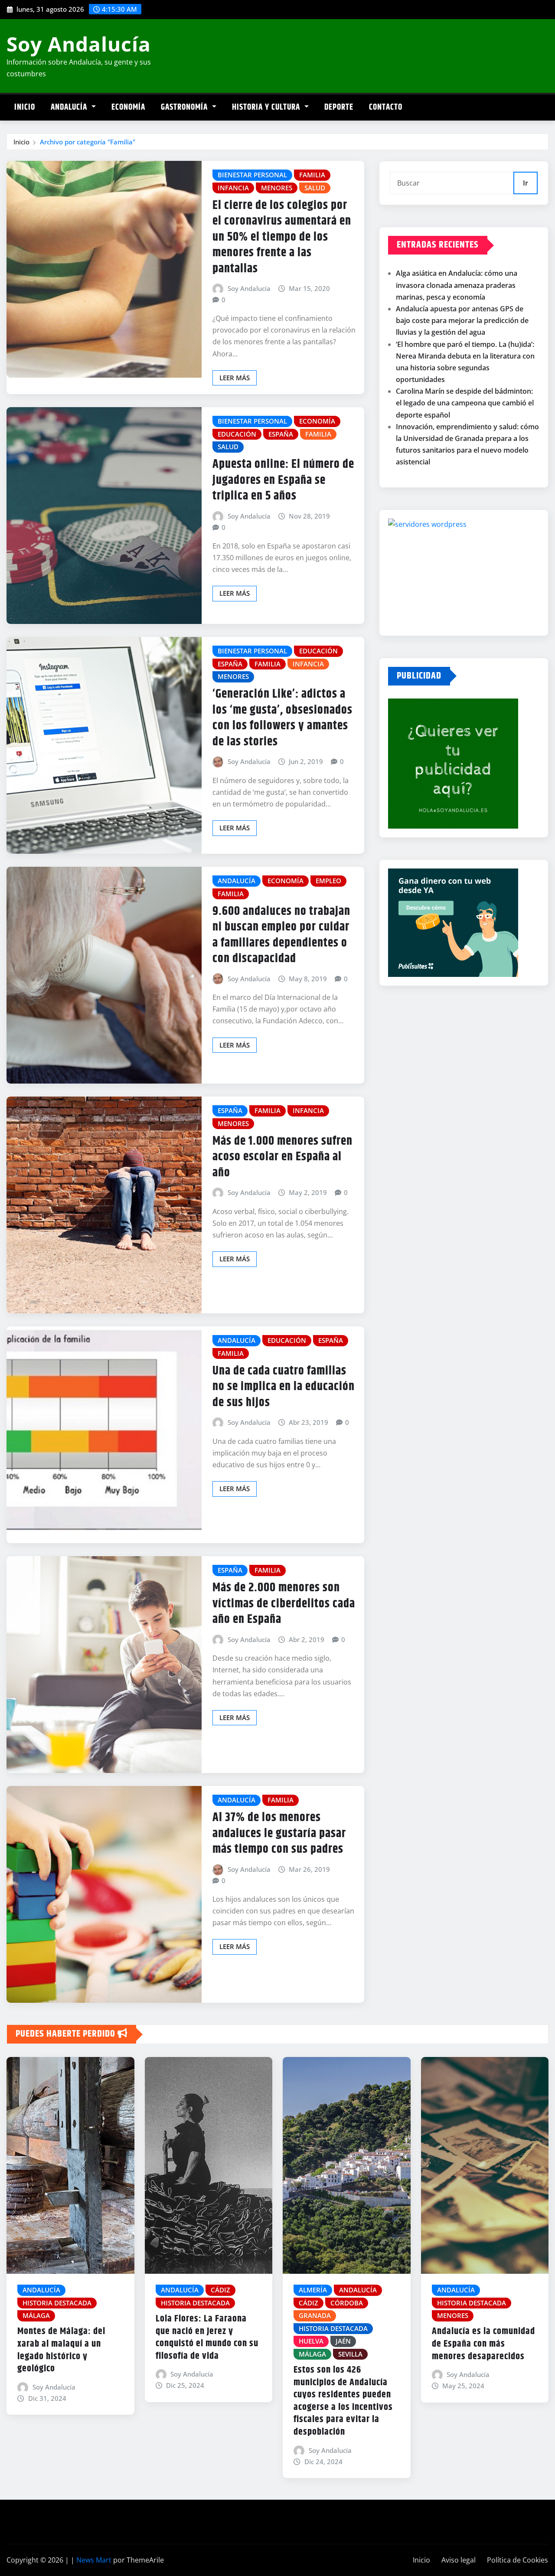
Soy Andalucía (79, 44)
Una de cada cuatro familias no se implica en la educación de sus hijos (284, 1387)
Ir (526, 183)
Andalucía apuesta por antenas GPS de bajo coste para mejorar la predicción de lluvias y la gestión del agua (462, 320)
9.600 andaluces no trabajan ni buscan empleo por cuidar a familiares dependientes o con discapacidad (281, 935)
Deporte (339, 107)
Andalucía (70, 107)
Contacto (386, 107)
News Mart (94, 2560)
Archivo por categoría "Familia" (88, 142)
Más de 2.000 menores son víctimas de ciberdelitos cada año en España (284, 1604)
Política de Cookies (517, 2560)
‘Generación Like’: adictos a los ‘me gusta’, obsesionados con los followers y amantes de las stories (282, 718)
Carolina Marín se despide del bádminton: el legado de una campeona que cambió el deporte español (465, 403)
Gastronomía (185, 107)
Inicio (25, 107)
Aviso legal (459, 2560)
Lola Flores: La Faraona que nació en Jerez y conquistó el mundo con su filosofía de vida (207, 2338)
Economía (128, 107)
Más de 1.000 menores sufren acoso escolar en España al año (282, 1157)
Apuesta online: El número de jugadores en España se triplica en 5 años (283, 480)
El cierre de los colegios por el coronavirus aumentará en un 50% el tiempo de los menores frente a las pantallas (282, 237)
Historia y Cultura (267, 107)
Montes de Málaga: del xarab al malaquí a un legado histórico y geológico (61, 2350)
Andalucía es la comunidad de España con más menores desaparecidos (483, 2344)
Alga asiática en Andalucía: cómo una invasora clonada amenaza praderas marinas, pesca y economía (457, 285)
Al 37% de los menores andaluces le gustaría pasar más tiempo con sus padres (279, 1833)
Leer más (235, 378)
